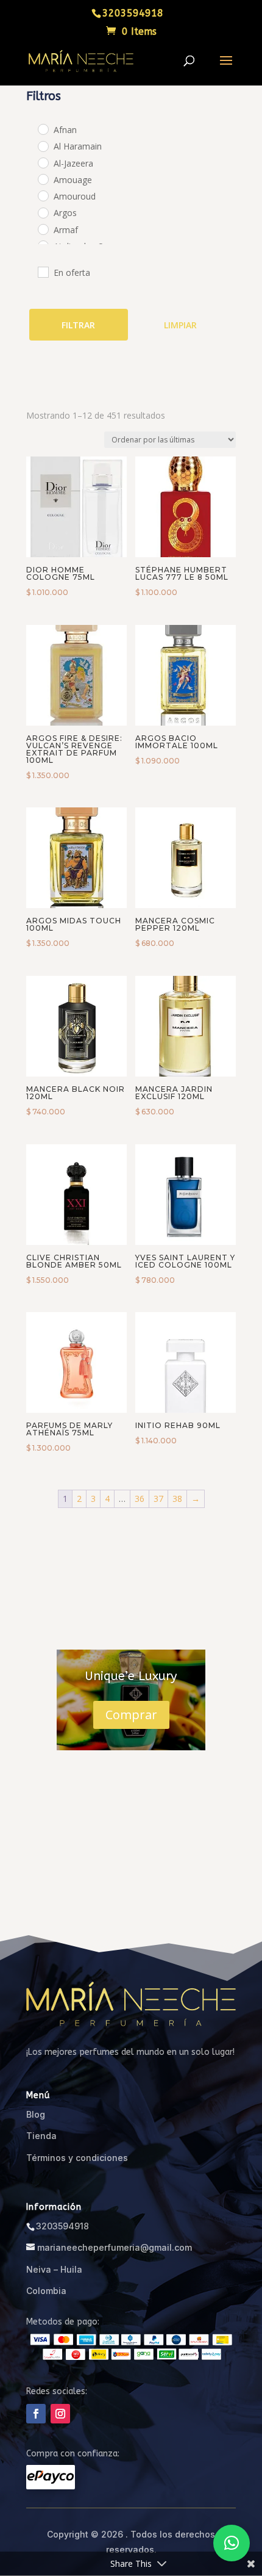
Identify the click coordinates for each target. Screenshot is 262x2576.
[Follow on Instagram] (60, 2414)
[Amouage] (43, 179)
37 (158, 1499)
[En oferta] (43, 272)
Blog (36, 2114)
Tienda (41, 2136)
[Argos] (43, 212)
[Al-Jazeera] (43, 162)
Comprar (131, 1715)
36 (140, 1499)
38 (177, 1499)
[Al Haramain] (43, 146)
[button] (232, 2543)
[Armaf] (43, 229)
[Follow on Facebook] (36, 2414)
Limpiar (180, 325)
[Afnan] (43, 129)
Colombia (46, 2291)
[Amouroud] (43, 195)
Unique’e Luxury (131, 1676)
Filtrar (78, 325)
